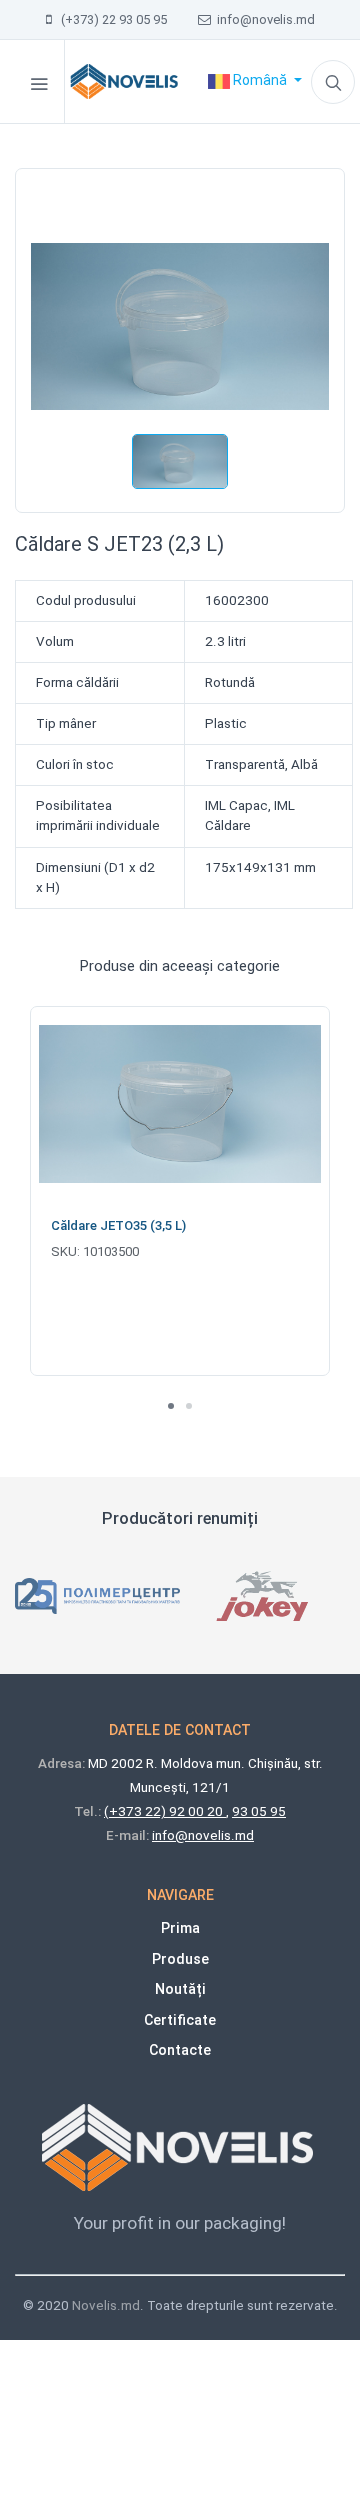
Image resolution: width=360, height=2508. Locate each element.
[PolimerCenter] (97, 1596)
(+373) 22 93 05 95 (109, 19)
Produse (180, 1959)
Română (260, 80)
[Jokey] (262, 1596)
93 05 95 (259, 1811)
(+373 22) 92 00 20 (165, 1811)
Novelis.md (106, 2305)
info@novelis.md (263, 19)
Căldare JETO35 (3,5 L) (118, 1225)
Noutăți (180, 1989)
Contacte (180, 2050)
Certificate (180, 2020)
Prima (180, 1928)
